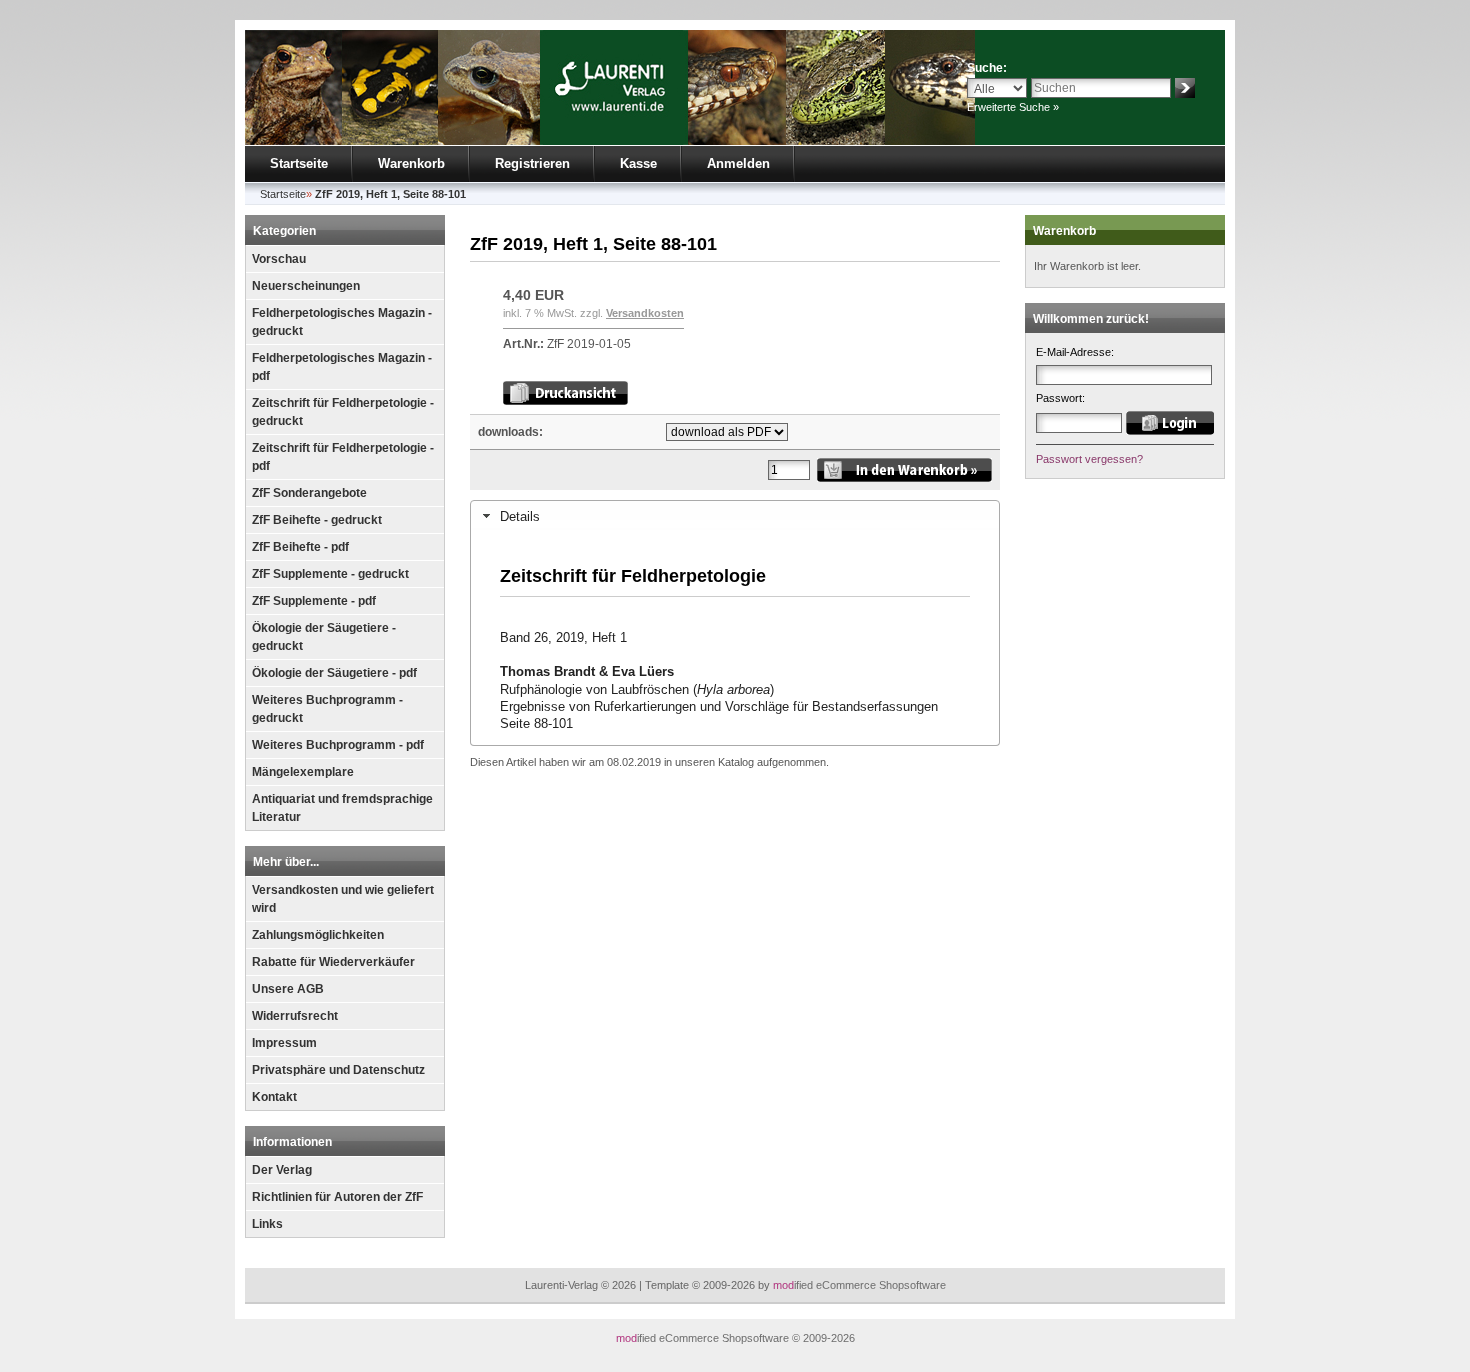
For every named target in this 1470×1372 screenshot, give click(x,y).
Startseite (299, 163)
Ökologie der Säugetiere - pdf (334, 673)
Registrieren (532, 163)
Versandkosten (645, 313)
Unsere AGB (288, 989)
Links (267, 1224)
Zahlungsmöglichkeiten (318, 935)
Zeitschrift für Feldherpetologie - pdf (343, 457)
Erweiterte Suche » (1013, 107)
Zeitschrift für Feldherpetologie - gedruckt (343, 412)
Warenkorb (411, 163)
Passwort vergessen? (1089, 459)
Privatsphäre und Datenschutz (338, 1070)
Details (520, 516)
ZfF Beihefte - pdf (300, 547)
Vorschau (279, 259)
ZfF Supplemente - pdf (314, 601)
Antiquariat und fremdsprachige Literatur (342, 808)
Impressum (284, 1043)
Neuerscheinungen (306, 286)
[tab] (735, 516)
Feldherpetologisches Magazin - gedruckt (342, 322)
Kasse (638, 163)
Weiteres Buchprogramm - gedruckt (327, 709)
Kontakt (274, 1097)
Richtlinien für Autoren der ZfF (337, 1197)
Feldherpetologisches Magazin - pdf (342, 367)
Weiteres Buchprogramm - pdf (338, 745)
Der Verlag (282, 1170)
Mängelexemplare (303, 772)
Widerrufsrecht (295, 1016)
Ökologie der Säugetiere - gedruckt (324, 637)
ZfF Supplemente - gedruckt (330, 574)
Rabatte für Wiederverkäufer (333, 962)
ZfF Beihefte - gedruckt (317, 520)
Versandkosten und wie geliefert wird (343, 899)
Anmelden (738, 163)
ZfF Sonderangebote (309, 493)
